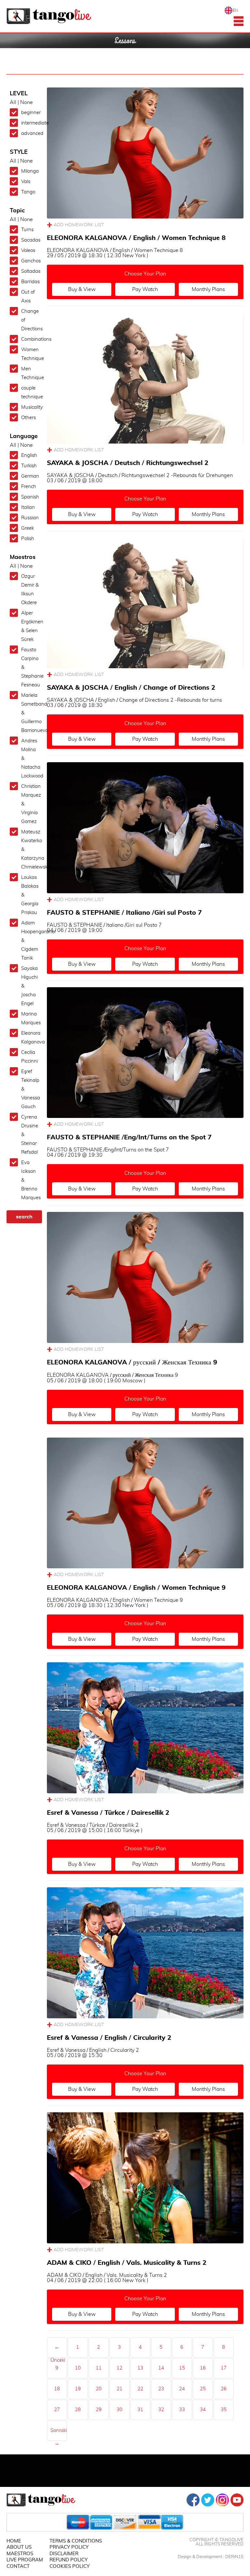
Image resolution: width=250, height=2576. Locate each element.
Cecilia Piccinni (29, 1057)
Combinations (30, 339)
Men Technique (30, 373)
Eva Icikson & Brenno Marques (30, 1180)
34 (203, 2410)
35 (224, 2410)
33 (182, 2410)
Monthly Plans (208, 289)
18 (57, 2389)
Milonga (30, 171)
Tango (28, 192)
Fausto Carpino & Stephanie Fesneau (30, 667)
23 (161, 2389)
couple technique (30, 392)
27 (57, 2410)
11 (99, 2368)
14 (161, 2368)
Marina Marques (30, 1018)
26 (224, 2389)
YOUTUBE (237, 2500)
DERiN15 (234, 2557)
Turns (27, 230)
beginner (30, 113)
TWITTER (208, 2500)
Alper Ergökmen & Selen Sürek (30, 626)
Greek (28, 528)
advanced (30, 133)
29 (99, 2410)
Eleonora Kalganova (30, 1038)
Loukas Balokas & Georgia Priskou (30, 895)
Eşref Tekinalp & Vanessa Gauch (30, 1089)
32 (161, 2410)
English (29, 455)
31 (140, 2410)
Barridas (30, 282)
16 (203, 2368)
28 (78, 2410)
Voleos (28, 251)
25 (203, 2389)
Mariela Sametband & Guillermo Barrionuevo (30, 713)
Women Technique (30, 354)
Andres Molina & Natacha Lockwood (30, 758)
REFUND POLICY (69, 2560)
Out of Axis (28, 297)
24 (182, 2389)
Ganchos (30, 261)
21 (119, 2389)
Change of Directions (30, 320)
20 (99, 2389)
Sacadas (30, 240)
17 (224, 2368)
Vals (26, 182)
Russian (30, 518)
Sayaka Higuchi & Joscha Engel (29, 986)
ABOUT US (19, 2547)
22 (140, 2389)
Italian (28, 507)
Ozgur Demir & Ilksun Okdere (30, 590)
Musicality (30, 407)
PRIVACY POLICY (69, 2547)
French (29, 487)
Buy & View (82, 289)
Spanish (30, 497)
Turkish (29, 466)
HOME (14, 2541)
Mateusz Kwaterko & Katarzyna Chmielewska (30, 850)
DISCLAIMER (64, 2554)
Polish (28, 539)
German (30, 476)
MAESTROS (20, 2554)
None (27, 102)
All (13, 102)
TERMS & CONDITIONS (76, 2541)
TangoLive (49, 16)
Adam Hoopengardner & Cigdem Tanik (30, 941)
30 (119, 2410)
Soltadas (30, 271)
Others (28, 418)
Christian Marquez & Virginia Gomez (30, 804)
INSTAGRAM (222, 2500)
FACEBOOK (193, 2500)
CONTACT (18, 2566)
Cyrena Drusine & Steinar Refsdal (30, 1135)
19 (78, 2389)
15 (182, 2368)
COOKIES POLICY (69, 2566)
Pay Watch (145, 289)
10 (78, 2368)
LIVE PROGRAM (25, 2560)
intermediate (30, 123)
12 (119, 2368)
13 (140, 2368)
